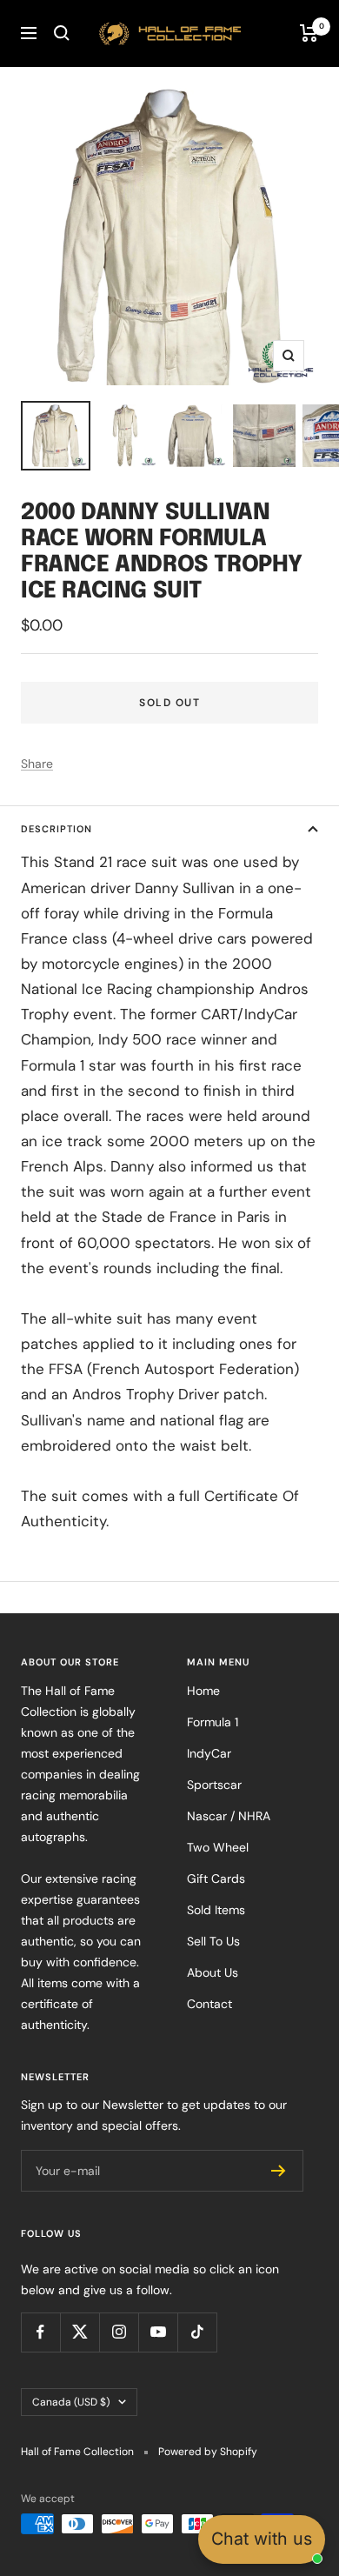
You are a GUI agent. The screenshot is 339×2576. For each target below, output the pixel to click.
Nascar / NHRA (229, 1816)
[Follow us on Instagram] (119, 2332)
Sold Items (216, 1910)
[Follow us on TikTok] (197, 2332)
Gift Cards (216, 1879)
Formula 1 (213, 1722)
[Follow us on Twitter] (80, 2332)
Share (37, 764)
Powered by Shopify (208, 2452)
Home (203, 1691)
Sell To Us (213, 1941)
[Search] (62, 33)
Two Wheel (218, 1847)
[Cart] (309, 33)
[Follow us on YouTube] (158, 2332)
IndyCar (209, 1753)
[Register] (279, 2171)
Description (56, 829)
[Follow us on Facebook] (40, 2332)
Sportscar (214, 1785)
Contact (209, 2004)
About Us (213, 1972)
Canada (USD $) (71, 2402)
